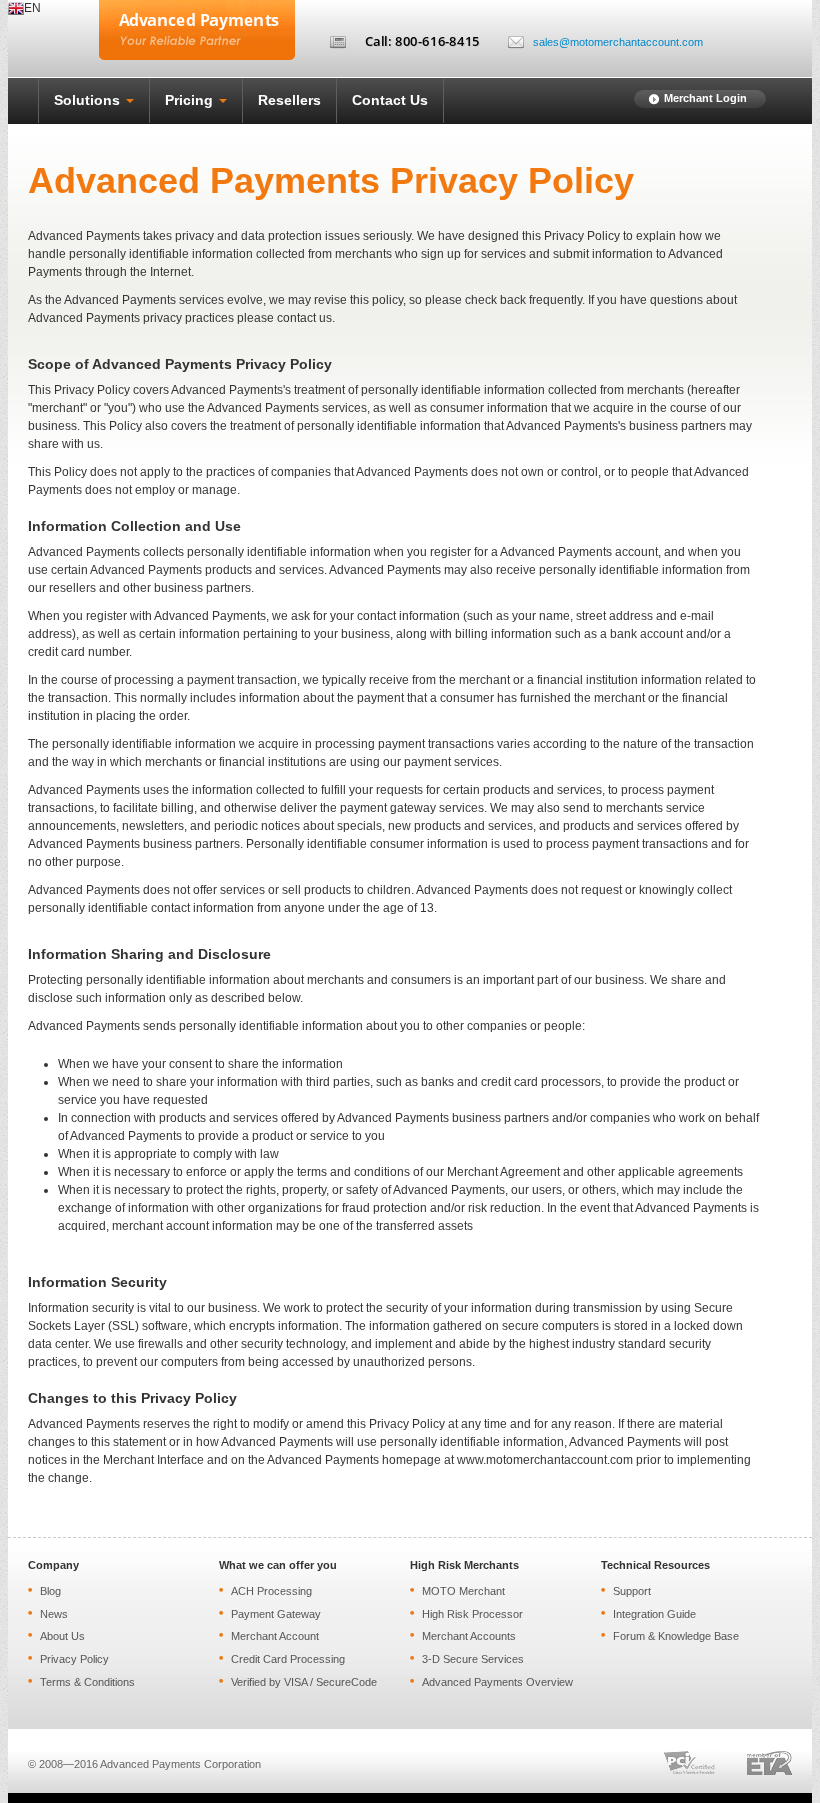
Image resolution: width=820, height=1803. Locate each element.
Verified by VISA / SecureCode (304, 1682)
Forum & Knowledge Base (676, 1636)
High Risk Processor (472, 1614)
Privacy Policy (74, 1659)
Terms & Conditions (87, 1682)
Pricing (191, 100)
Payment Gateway (276, 1614)
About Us (62, 1636)
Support (632, 1591)
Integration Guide (654, 1614)
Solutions (89, 100)
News (54, 1614)
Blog (50, 1591)
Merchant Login (705, 98)
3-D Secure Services (473, 1659)
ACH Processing (271, 1591)
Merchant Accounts (469, 1636)
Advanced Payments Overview (497, 1682)
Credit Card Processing (288, 1659)
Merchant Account (275, 1636)
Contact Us (390, 100)
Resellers (289, 100)
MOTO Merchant (463, 1591)
